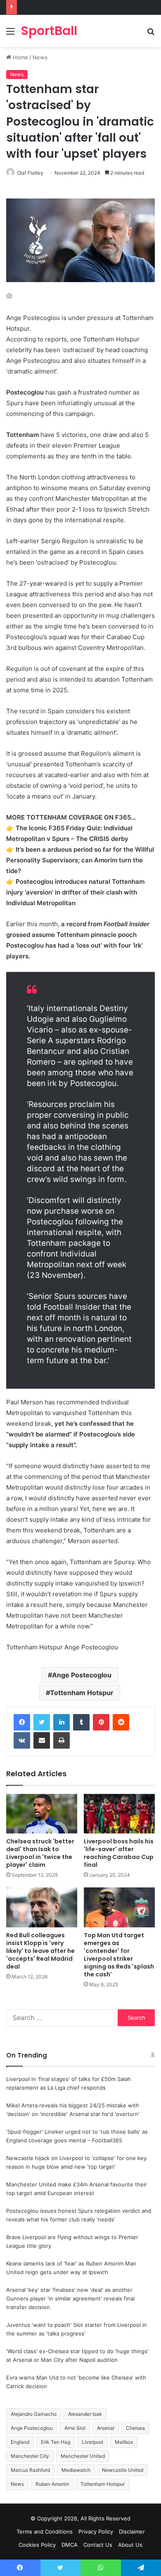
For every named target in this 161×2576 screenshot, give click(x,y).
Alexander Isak (85, 2414)
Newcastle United (123, 2470)
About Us (130, 2545)
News (40, 57)
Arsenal (106, 2428)
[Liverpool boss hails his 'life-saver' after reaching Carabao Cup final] (119, 1814)
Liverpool (92, 2442)
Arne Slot (75, 2428)
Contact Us (98, 2545)
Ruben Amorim (52, 2484)
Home (20, 57)
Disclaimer (132, 2532)
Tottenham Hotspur (82, 1693)
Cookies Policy (37, 2545)
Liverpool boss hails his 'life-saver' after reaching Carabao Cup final (119, 1853)
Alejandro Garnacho (34, 2414)
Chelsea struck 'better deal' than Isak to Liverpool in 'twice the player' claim (40, 1853)
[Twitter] (42, 1722)
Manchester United (83, 2456)
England (20, 2442)
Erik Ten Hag (56, 2442)
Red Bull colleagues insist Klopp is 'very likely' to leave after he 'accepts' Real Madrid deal (40, 1951)
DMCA (70, 2545)
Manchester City (30, 2456)
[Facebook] (22, 1722)
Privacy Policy (96, 2532)
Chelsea (135, 2428)
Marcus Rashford (30, 2470)
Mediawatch (76, 2470)
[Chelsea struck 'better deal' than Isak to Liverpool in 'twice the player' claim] (42, 1814)
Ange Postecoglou (82, 1675)
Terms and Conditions (45, 2532)
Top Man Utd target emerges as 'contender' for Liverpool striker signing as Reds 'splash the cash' (119, 1955)
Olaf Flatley (30, 173)
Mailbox (124, 2442)
